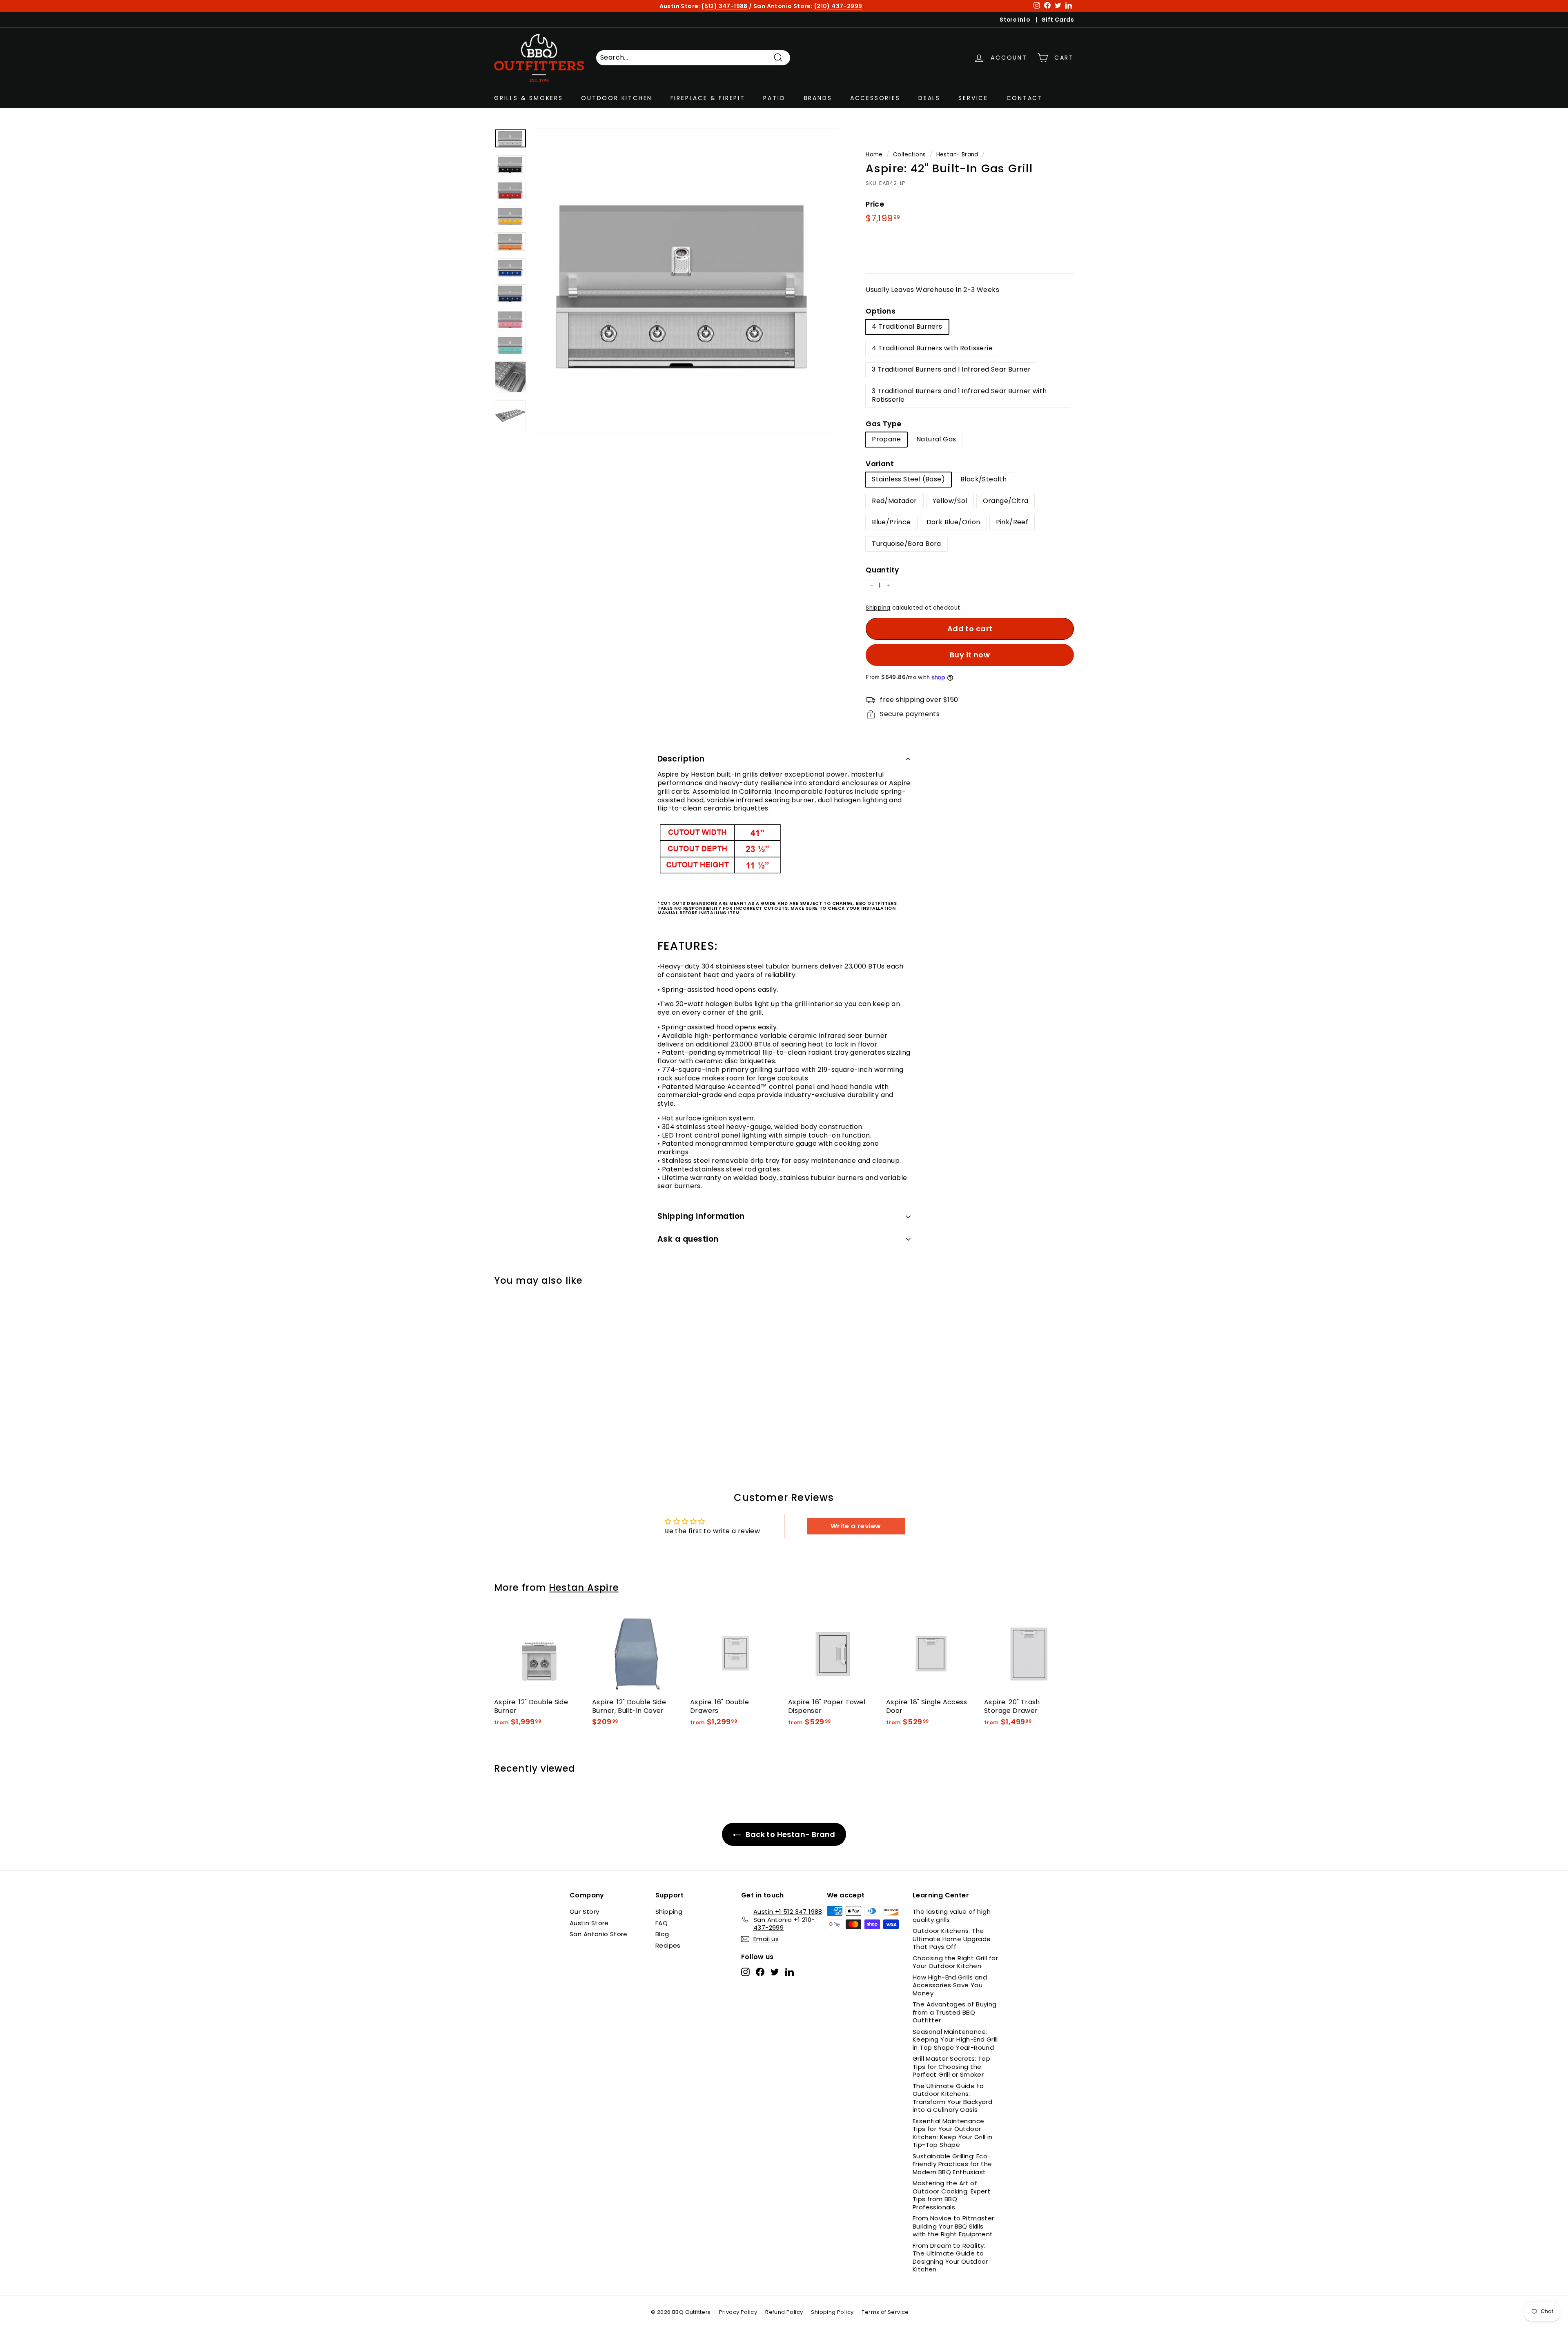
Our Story (585, 1912)
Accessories (875, 98)
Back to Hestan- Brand (790, 1834)
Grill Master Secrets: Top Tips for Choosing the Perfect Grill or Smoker (951, 2066)
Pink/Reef (1012, 522)
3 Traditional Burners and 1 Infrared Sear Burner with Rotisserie (959, 395)
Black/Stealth (983, 479)
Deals (929, 98)
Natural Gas (936, 439)
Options (881, 311)
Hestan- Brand (957, 155)
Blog (662, 1934)
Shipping (878, 608)
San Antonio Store (599, 1934)
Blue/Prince (891, 522)
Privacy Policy (738, 2312)
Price (875, 204)
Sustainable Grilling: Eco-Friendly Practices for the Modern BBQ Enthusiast (952, 2164)
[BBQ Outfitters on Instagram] (745, 1972)
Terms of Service (885, 2312)
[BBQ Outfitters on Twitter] (775, 1972)
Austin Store (589, 1923)
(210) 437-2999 (838, 6)
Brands (818, 98)
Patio (774, 98)
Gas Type (883, 424)
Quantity (882, 570)
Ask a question (688, 1239)
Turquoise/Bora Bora (906, 544)
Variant (880, 464)
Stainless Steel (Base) (908, 479)
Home (874, 155)
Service (973, 98)
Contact (1025, 98)
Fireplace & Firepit (708, 98)
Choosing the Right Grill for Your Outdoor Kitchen (955, 1962)
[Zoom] (686, 281)
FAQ (661, 1923)
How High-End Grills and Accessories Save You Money (950, 1985)
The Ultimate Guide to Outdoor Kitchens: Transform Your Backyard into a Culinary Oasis (952, 2098)
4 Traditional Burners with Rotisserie (932, 348)
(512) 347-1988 (725, 6)
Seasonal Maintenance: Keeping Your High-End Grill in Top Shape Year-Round (955, 2040)
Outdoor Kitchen (617, 98)
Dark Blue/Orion (953, 522)
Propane (886, 439)
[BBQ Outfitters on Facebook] (760, 1972)
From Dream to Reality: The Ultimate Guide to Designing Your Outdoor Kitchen (950, 2258)
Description (681, 759)
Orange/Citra (1006, 501)
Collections (909, 155)
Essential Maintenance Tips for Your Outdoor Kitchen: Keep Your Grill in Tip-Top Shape (953, 2133)
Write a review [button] (856, 1526)
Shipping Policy (832, 2312)
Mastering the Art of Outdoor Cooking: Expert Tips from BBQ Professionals (951, 2195)
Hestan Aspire (584, 1588)
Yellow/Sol (950, 501)
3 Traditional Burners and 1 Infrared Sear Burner (951, 369)
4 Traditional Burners (907, 326)
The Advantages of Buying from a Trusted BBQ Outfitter (955, 2012)
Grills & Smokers (529, 98)
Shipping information (701, 1216)
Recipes (668, 1945)
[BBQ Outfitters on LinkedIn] (790, 1972)
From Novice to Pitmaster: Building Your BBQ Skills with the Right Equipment (954, 2226)
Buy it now (970, 655)
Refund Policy (784, 2312)
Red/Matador (894, 501)
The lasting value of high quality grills (952, 1916)
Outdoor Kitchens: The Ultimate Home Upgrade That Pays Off (952, 1939)
